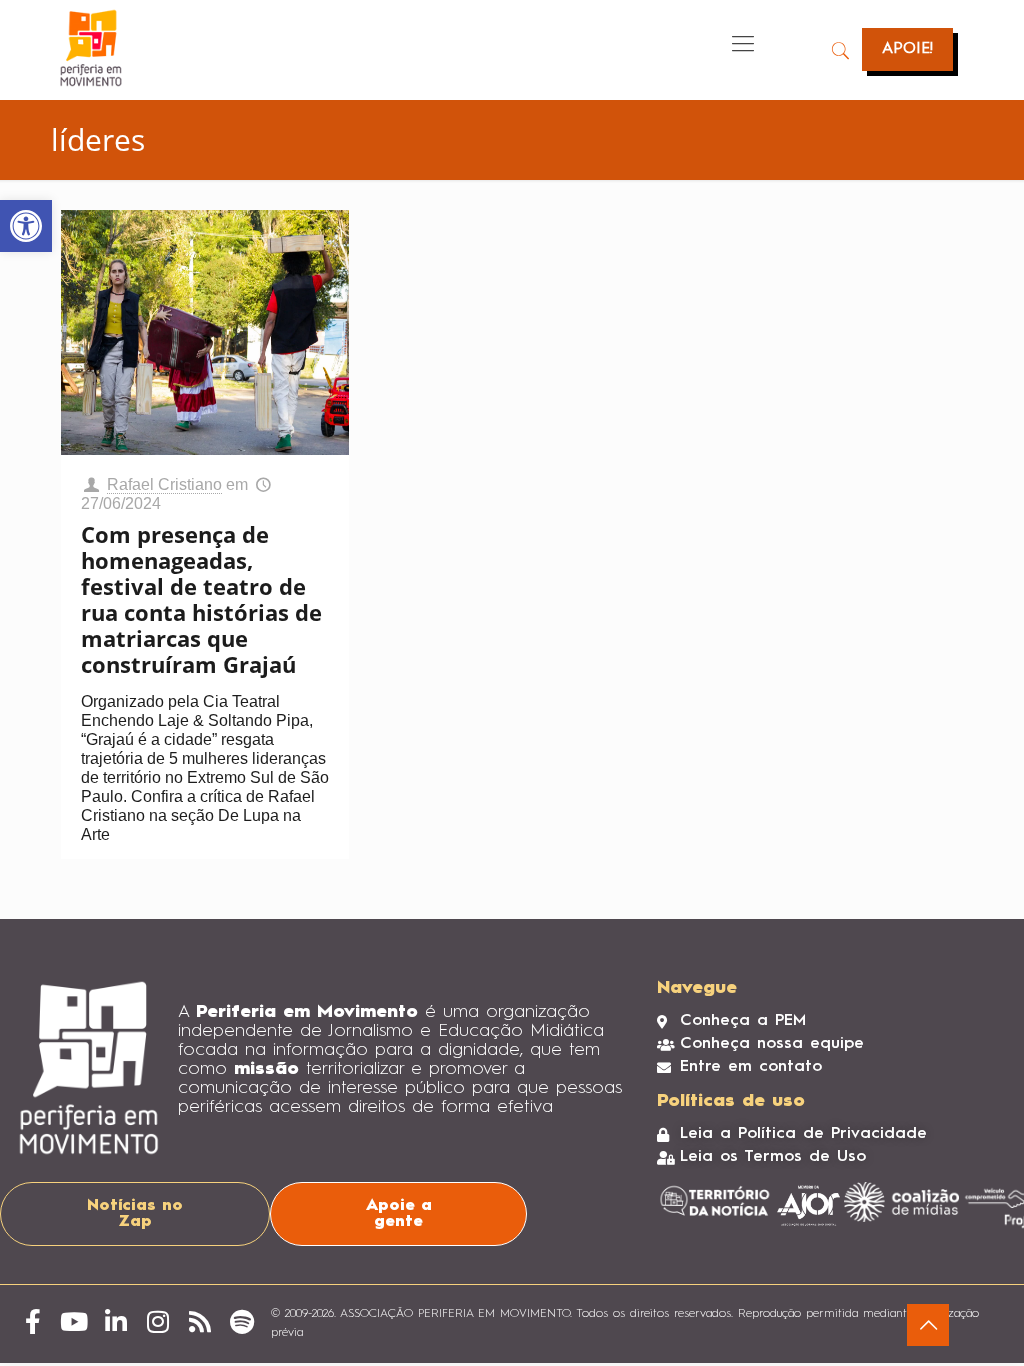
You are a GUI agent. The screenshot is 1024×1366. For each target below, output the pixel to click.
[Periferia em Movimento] (91, 48)
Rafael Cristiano (164, 484)
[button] (26, 226)
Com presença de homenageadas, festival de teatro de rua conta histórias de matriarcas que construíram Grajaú (201, 599)
